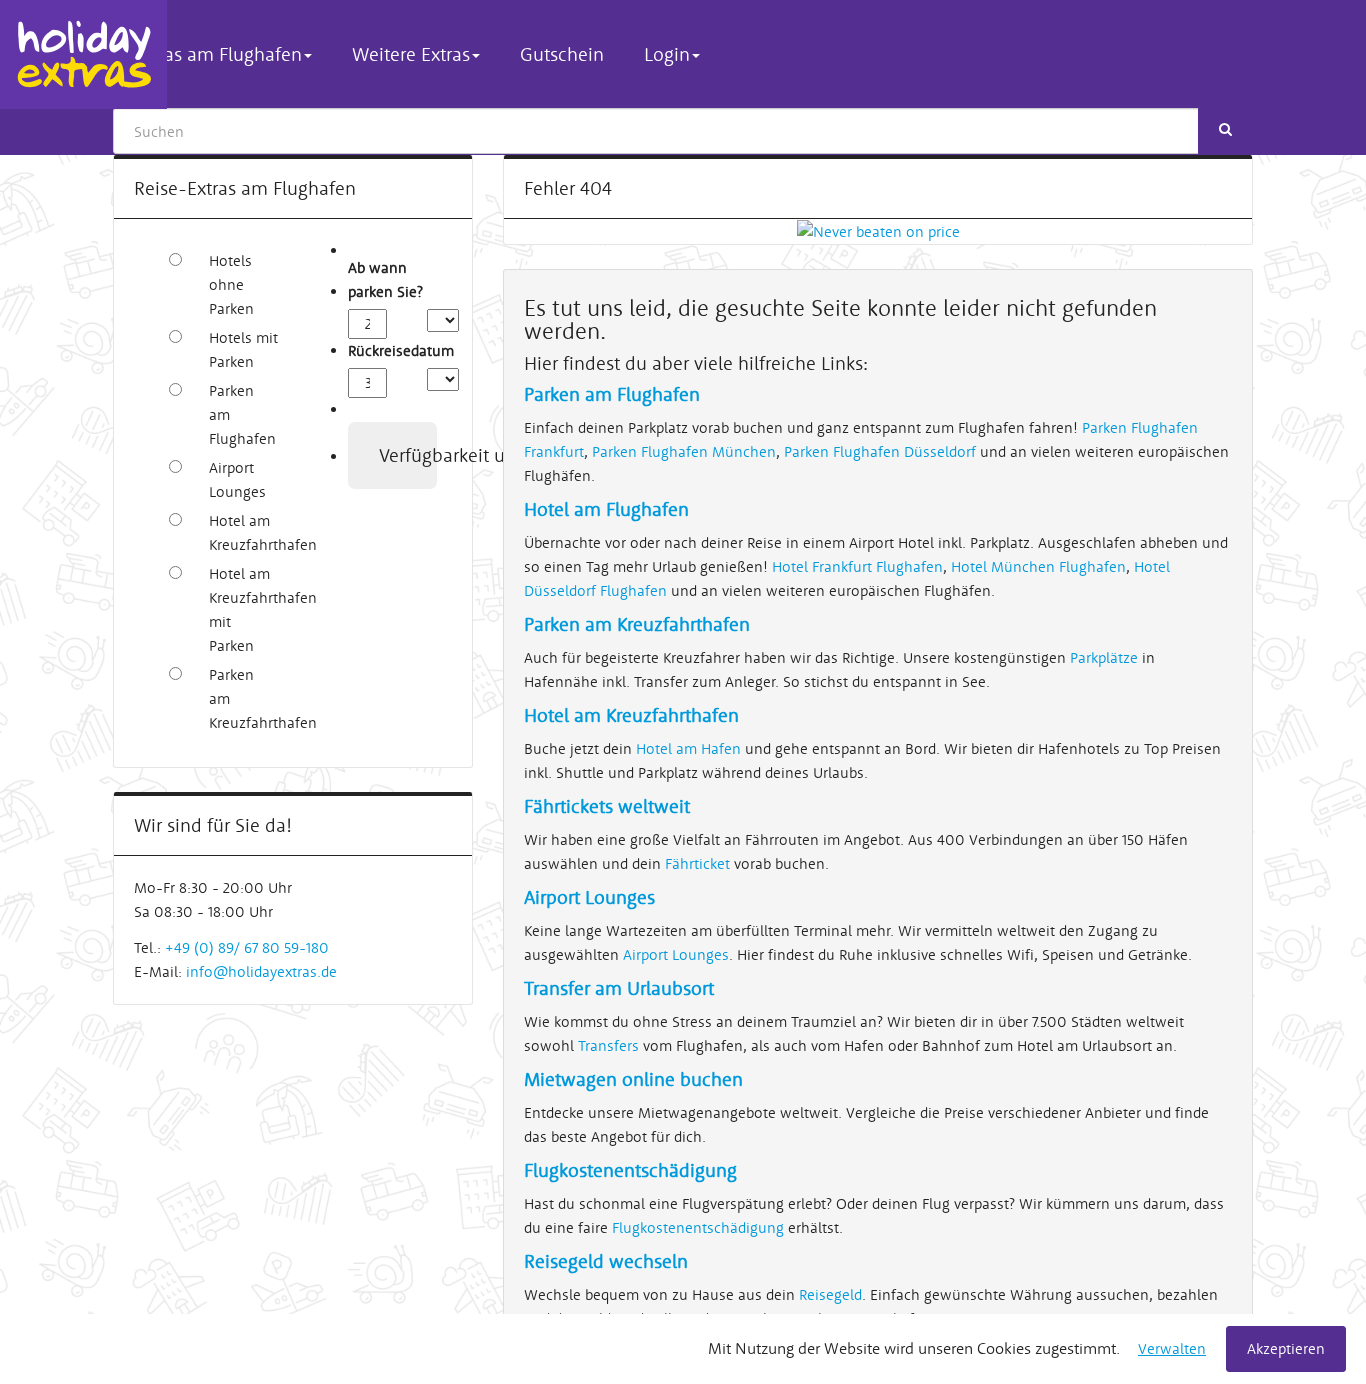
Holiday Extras (83, 54)
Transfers (608, 1045)
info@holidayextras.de (261, 971)
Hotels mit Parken (243, 349)
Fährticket (697, 863)
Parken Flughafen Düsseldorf (882, 451)
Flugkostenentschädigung (698, 1227)
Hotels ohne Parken (231, 284)
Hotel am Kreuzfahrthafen (243, 532)
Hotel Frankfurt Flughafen (857, 566)
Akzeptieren (1286, 1348)
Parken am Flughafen (242, 414)
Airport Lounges (237, 479)
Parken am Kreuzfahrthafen (243, 698)
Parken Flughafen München (684, 451)
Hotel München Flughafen (1038, 566)
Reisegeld (830, 1294)
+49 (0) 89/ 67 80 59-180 (247, 947)
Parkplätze (1104, 657)
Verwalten (1172, 1348)
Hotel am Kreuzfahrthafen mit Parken (243, 609)
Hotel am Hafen (688, 748)
